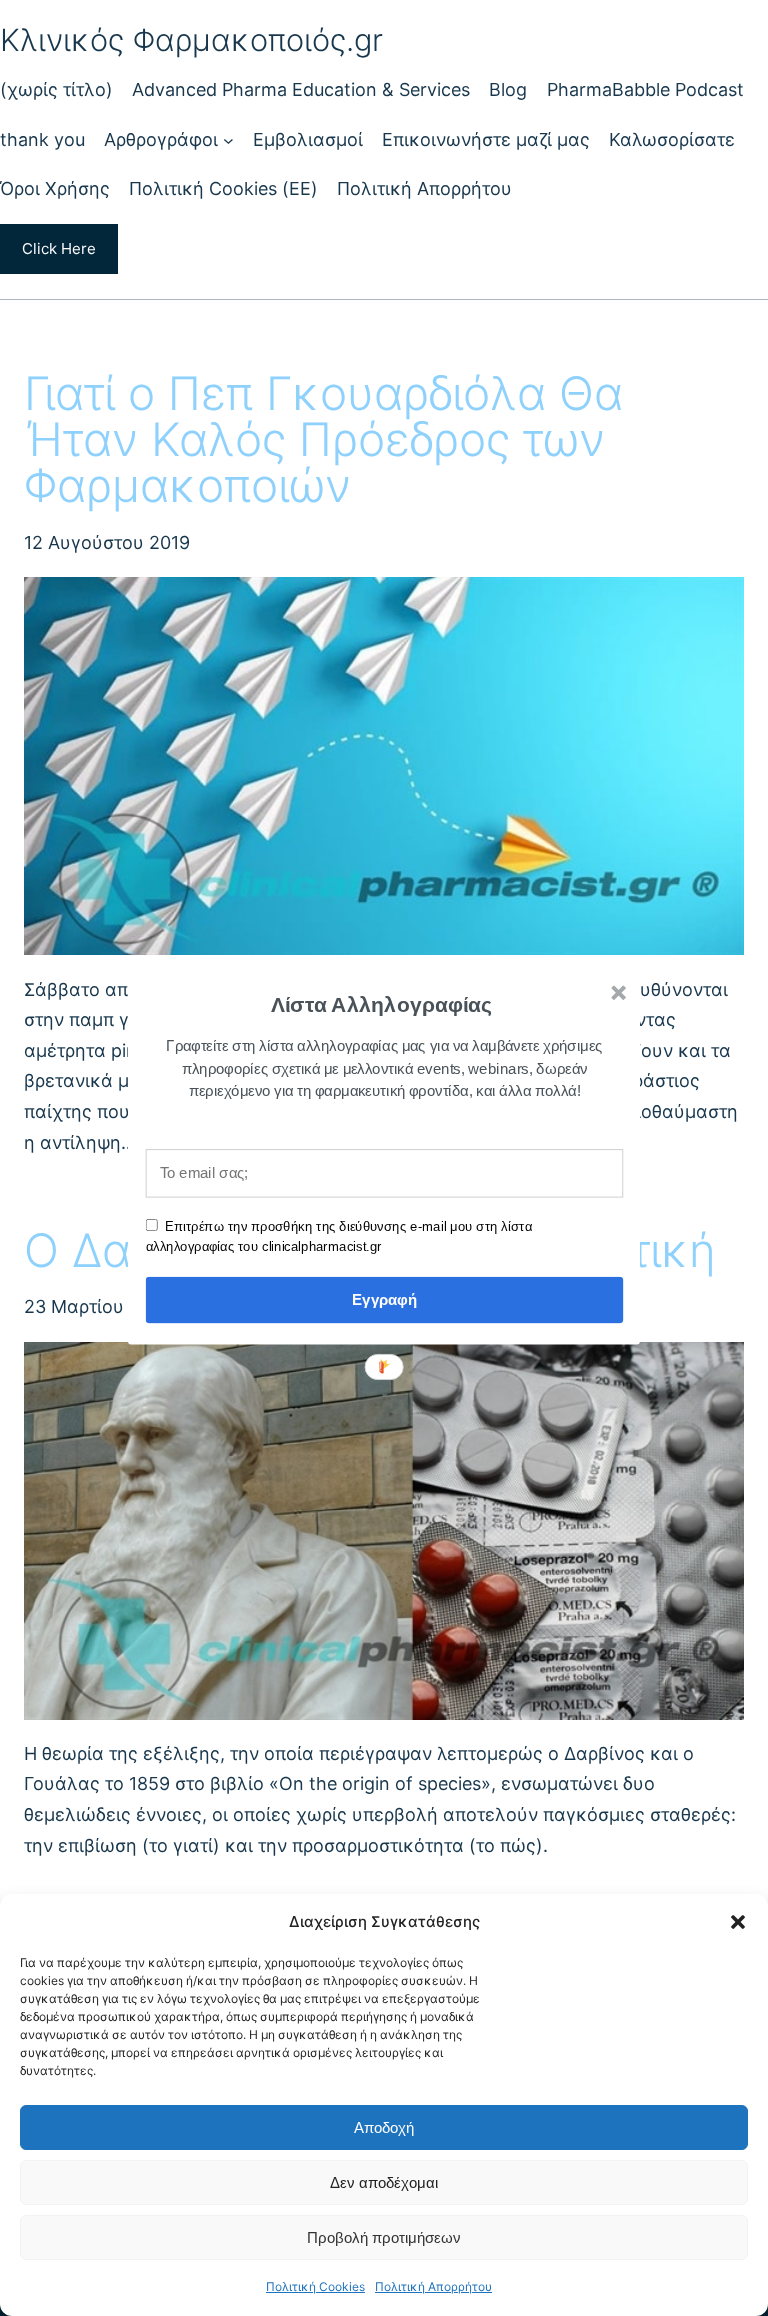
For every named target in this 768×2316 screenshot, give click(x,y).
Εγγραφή (384, 1300)
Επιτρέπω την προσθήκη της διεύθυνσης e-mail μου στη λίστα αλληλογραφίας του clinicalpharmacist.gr (339, 1236)
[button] (382, 1005)
